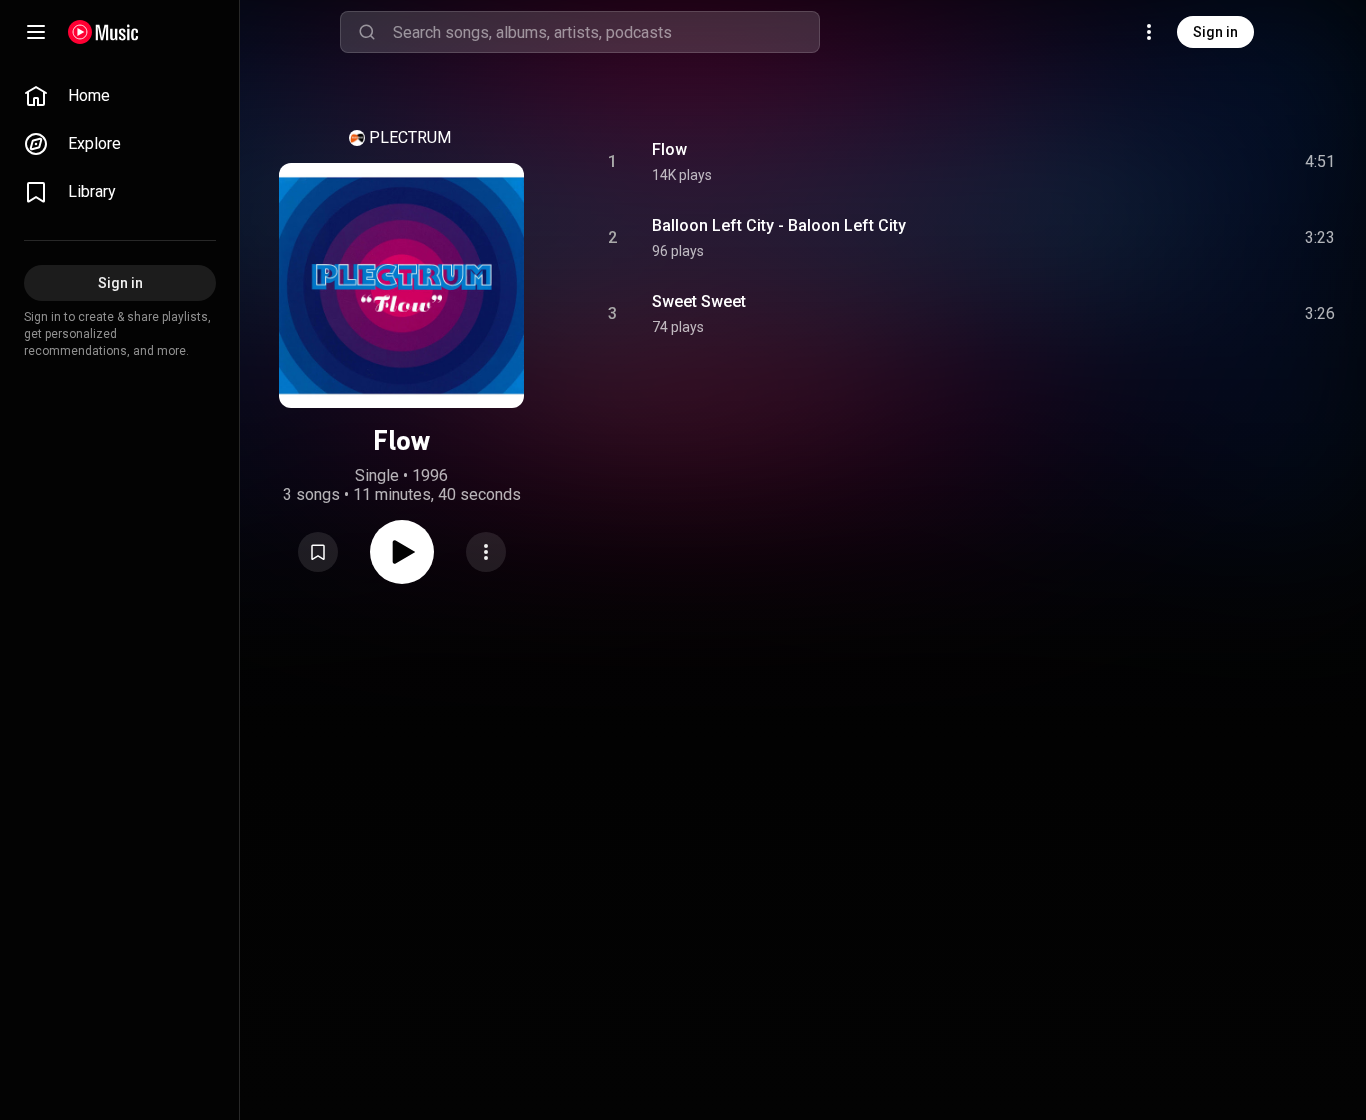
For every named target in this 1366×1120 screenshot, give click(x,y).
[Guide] (36, 32)
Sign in (1215, 32)
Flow (669, 149)
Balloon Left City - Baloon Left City (779, 225)
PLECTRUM (410, 137)
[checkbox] (1321, 162)
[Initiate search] (367, 32)
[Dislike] (1207, 162)
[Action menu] (486, 552)
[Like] (1169, 162)
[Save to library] (318, 552)
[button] (318, 552)
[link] (120, 96)
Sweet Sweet (699, 301)
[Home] (103, 32)
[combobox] (606, 32)
